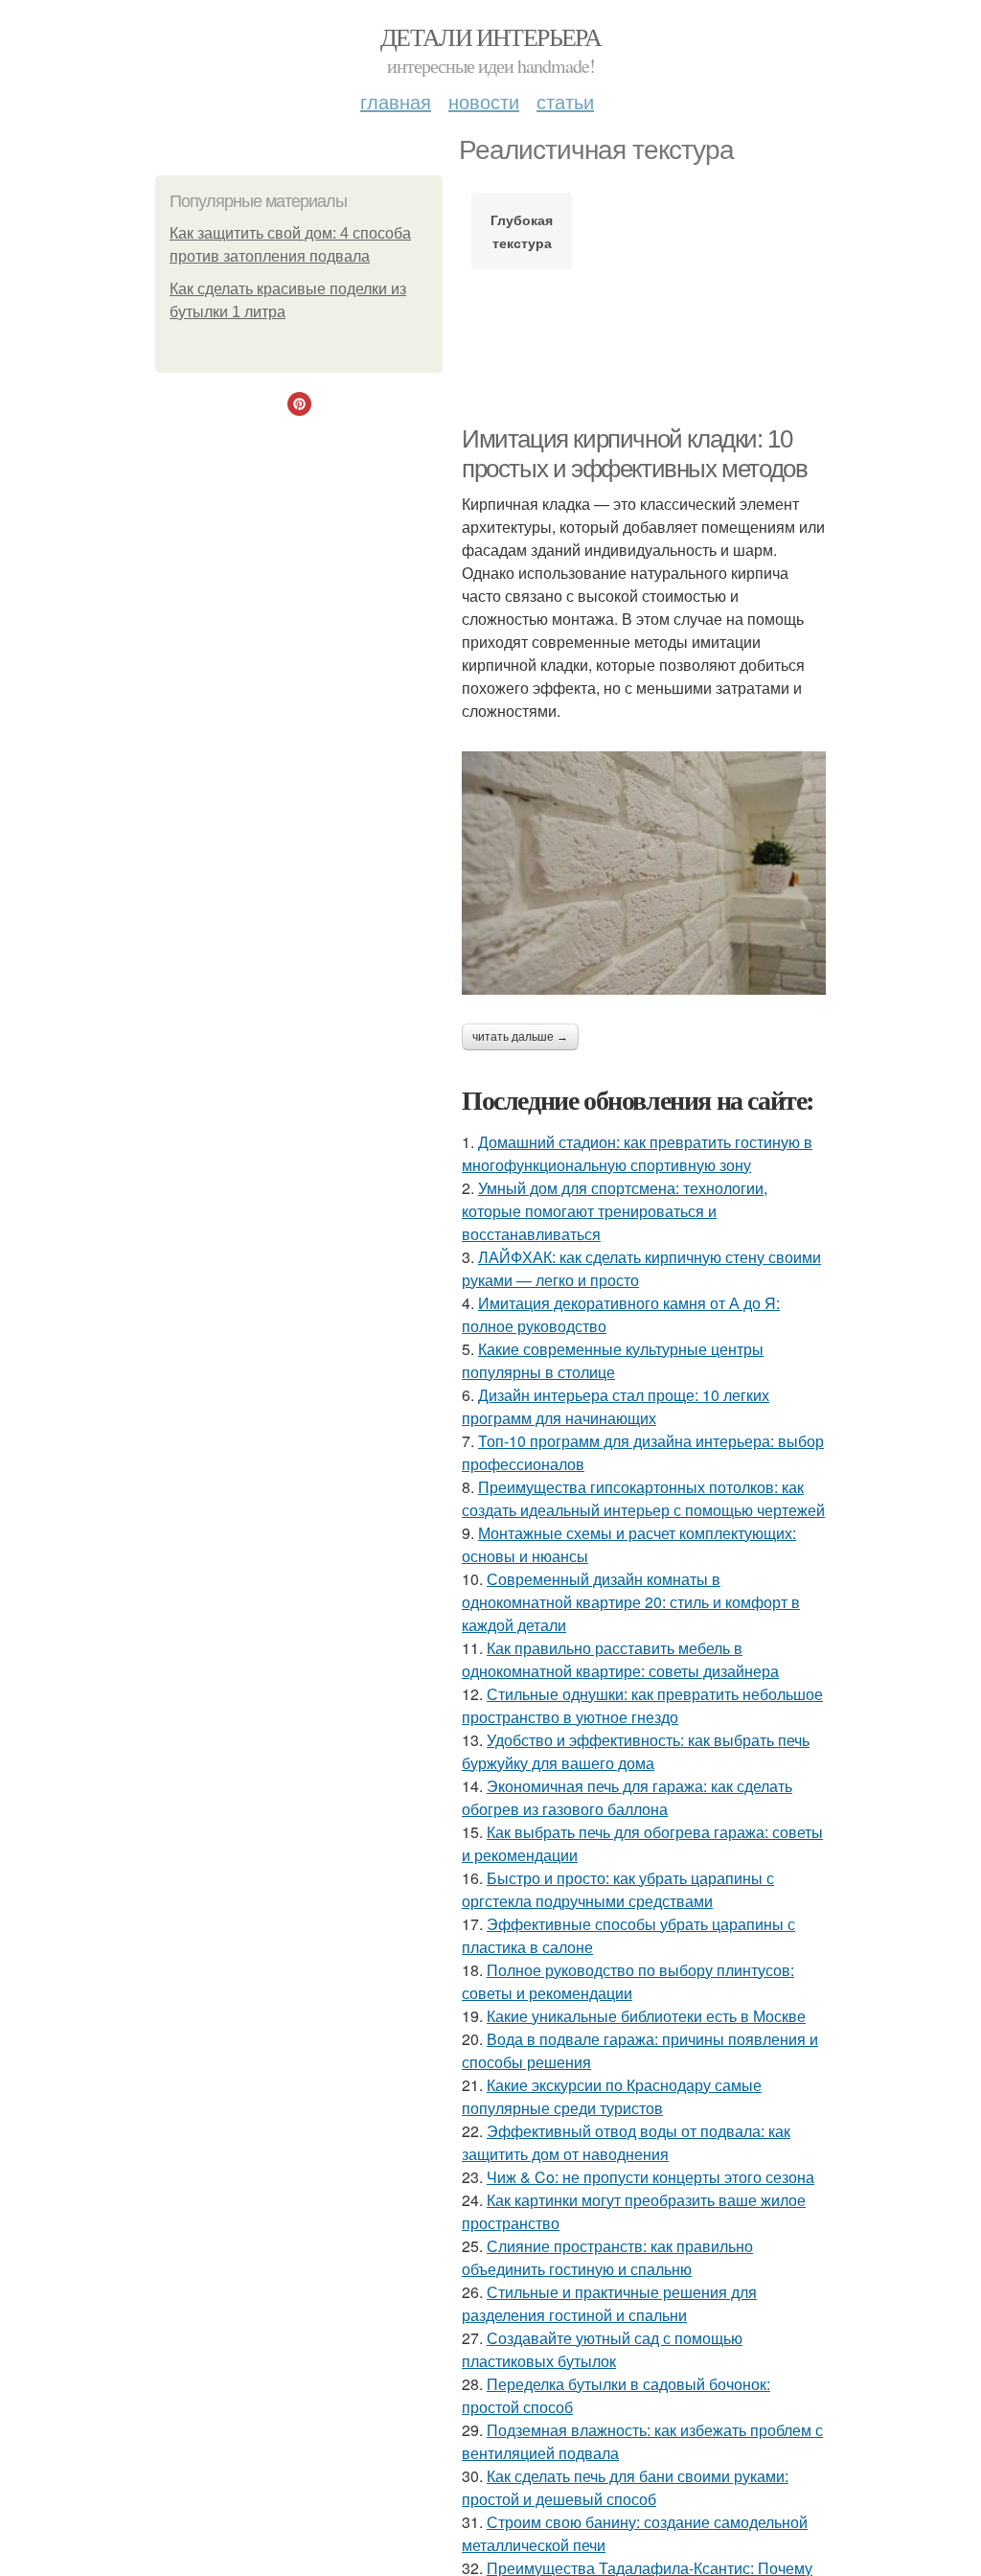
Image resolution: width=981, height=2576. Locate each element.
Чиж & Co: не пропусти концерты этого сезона (650, 2177)
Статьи (565, 101)
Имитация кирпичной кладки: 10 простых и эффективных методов (634, 454)
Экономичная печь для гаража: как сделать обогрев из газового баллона (627, 1797)
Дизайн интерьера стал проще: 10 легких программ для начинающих (616, 1406)
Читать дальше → (520, 1037)
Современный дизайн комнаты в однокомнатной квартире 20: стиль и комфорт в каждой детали (631, 1602)
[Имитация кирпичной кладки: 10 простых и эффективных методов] (644, 873)
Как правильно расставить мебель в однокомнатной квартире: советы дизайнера (620, 1659)
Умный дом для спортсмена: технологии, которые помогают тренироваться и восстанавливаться (615, 1211)
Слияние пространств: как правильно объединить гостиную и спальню (607, 2257)
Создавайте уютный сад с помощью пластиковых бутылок (602, 2349)
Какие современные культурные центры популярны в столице (613, 1360)
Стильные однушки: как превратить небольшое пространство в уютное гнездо (642, 1705)
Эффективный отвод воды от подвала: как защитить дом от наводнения (626, 2142)
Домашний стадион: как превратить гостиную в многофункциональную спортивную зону (637, 1153)
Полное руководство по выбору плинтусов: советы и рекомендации (628, 1981)
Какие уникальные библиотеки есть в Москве (646, 2016)
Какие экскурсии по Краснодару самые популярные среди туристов (612, 2096)
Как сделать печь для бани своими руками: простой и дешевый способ (625, 2487)
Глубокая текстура (522, 231)
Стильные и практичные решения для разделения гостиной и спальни (609, 2303)
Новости (484, 101)
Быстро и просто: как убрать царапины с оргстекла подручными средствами (618, 1889)
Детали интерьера (490, 36)
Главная (396, 101)
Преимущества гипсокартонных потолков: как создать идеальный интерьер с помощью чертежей (643, 1498)
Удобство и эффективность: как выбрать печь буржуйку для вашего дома (636, 1751)
